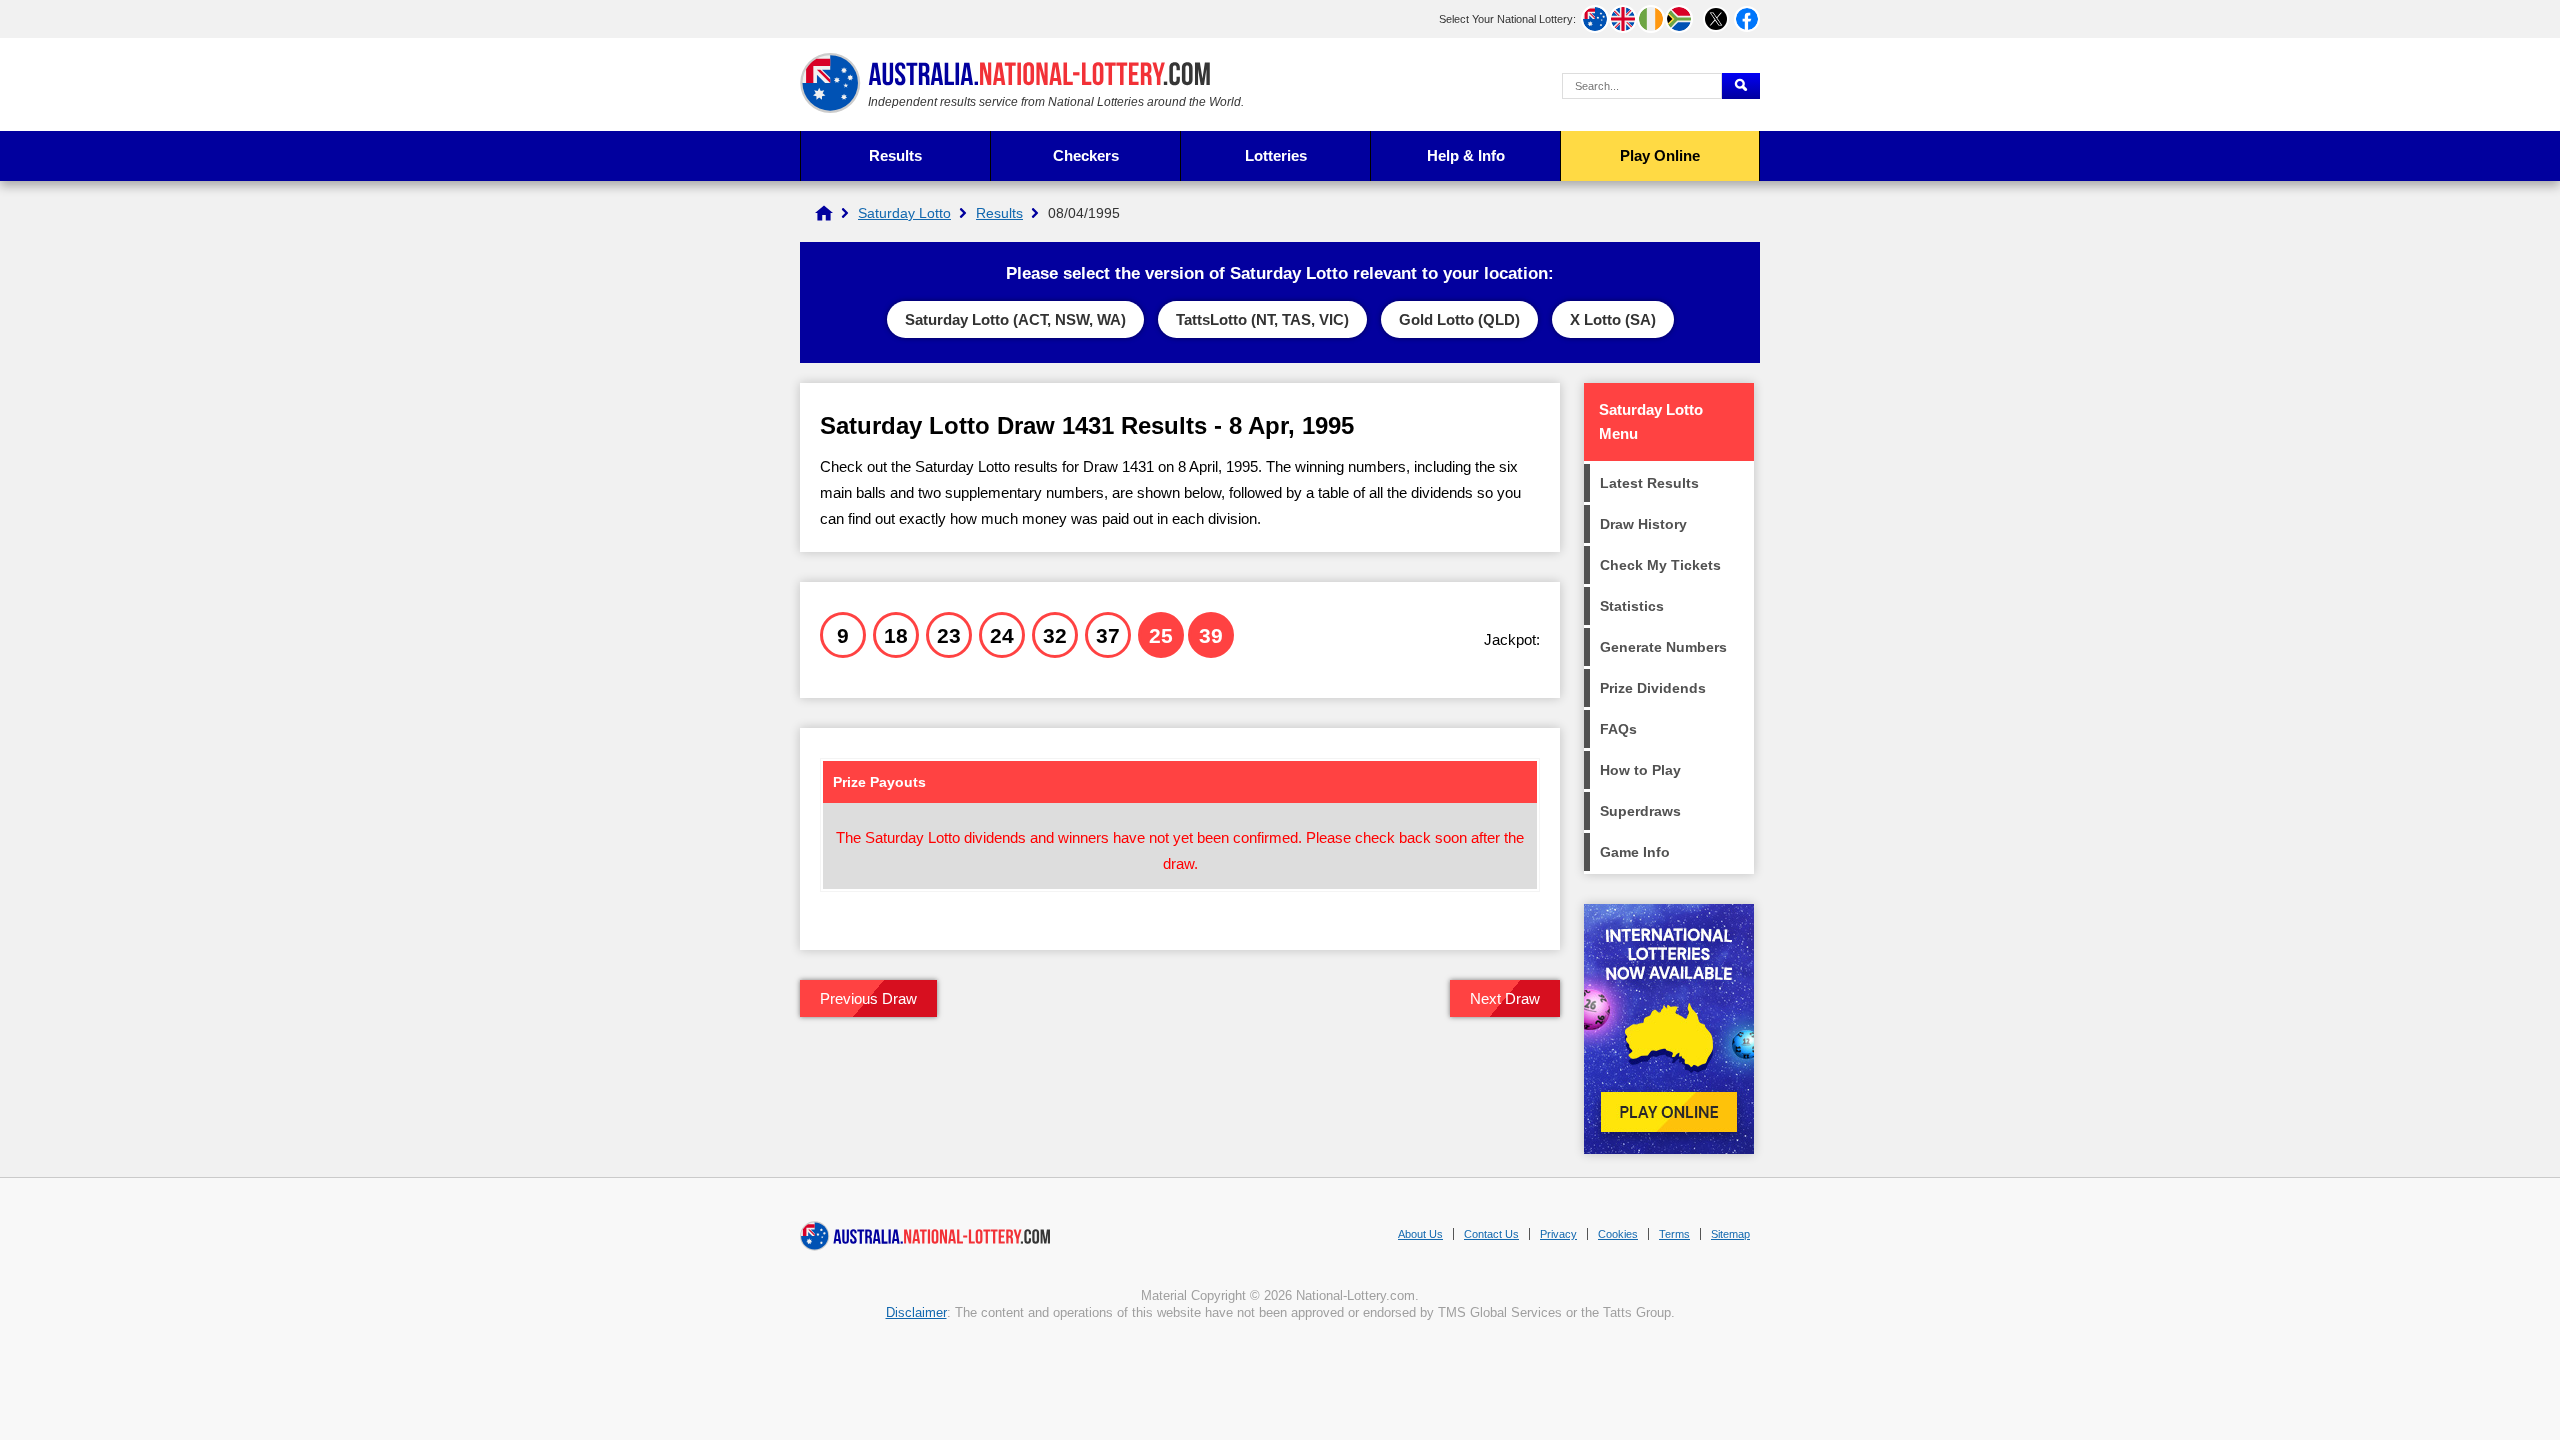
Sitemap (1730, 1234)
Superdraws (1640, 811)
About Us (1420, 1234)
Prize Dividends (1653, 688)
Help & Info (1466, 155)
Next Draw (1505, 998)
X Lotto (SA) (1613, 319)
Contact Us (1491, 1234)
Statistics (1632, 606)
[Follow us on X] (1716, 19)
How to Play (1640, 770)
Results (895, 155)
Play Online (1660, 155)
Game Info (1635, 852)
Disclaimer (916, 1312)
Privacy (1558, 1234)
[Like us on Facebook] (1747, 19)
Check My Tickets (1660, 565)
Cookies (1618, 1234)
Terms (1674, 1234)
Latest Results (1649, 483)
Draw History (1643, 524)
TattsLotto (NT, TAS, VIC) (1262, 319)
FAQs (1618, 729)
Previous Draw (868, 998)
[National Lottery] (824, 213)
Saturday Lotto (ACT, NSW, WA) (1015, 319)
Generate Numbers (1663, 647)
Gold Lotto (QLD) (1459, 319)
